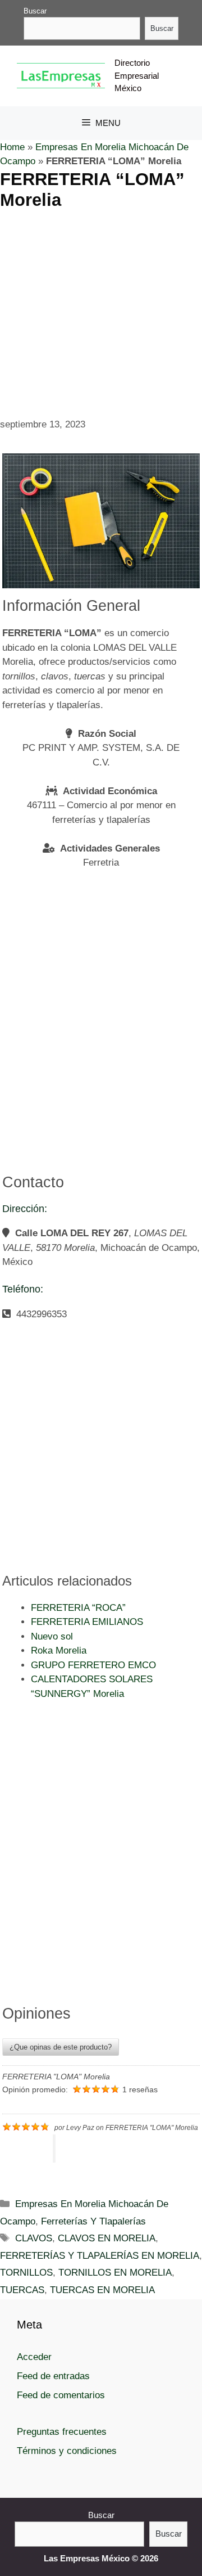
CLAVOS (34, 2238)
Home (12, 147)
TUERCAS (22, 2290)
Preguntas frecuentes (62, 2432)
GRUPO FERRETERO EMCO (93, 1665)
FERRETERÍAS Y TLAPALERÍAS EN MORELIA (100, 2256)
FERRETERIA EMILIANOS (87, 1622)
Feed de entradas (53, 2376)
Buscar (35, 11)
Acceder (34, 2357)
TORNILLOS (26, 2273)
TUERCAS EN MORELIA (102, 2290)
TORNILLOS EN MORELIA (115, 2273)
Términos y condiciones (67, 2451)
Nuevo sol (52, 1636)
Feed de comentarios (61, 2395)
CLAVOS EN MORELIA (107, 2238)
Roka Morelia (59, 1650)
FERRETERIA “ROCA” (78, 1608)
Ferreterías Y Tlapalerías (93, 2221)
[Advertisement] (101, 312)
